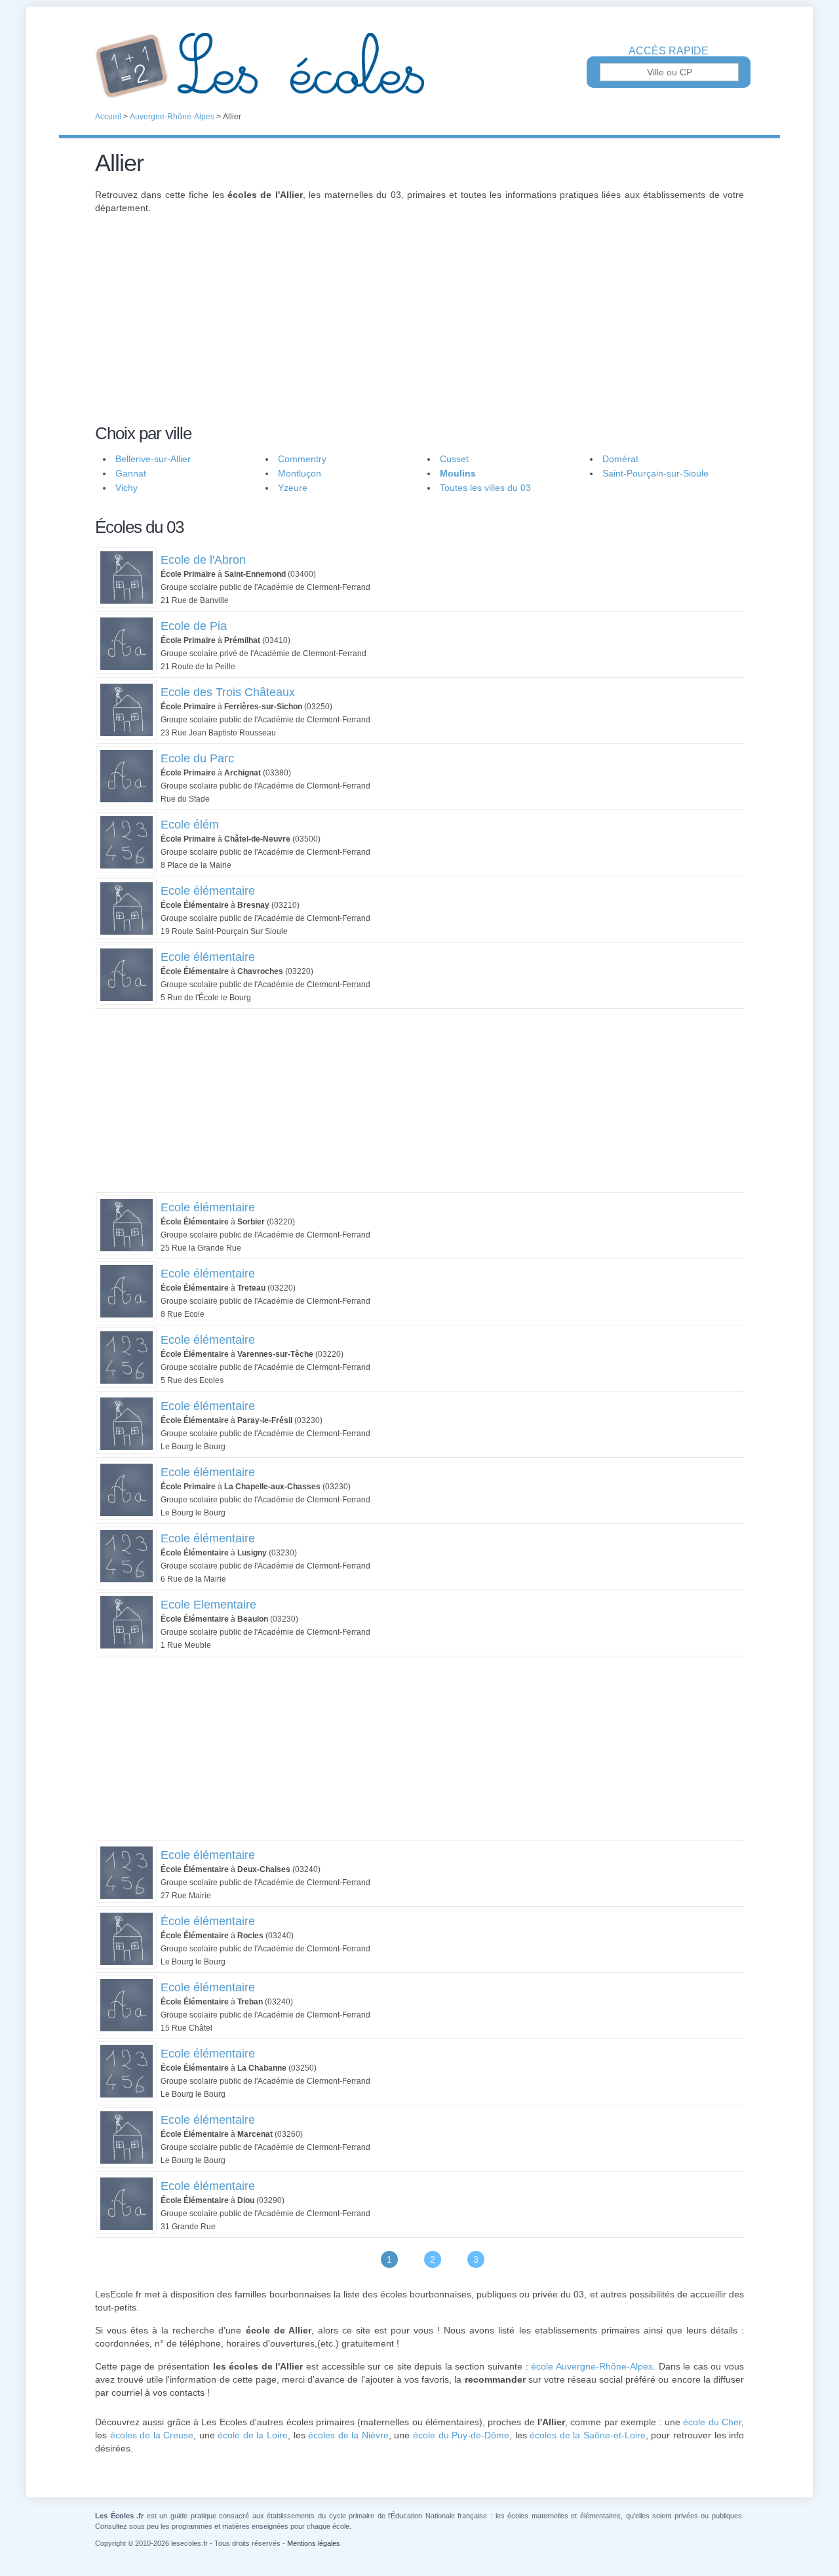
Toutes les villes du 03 (485, 488)
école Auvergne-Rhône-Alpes (592, 2366)
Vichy (127, 488)
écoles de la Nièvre (348, 2435)
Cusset (454, 459)
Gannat (131, 473)
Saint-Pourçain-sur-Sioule (655, 473)
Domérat (620, 459)
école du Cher (712, 2422)
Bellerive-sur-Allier (153, 459)
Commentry (302, 459)
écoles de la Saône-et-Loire (588, 2435)
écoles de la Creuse (152, 2435)
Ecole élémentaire (208, 891)
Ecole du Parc (197, 758)
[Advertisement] (419, 326)
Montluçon (300, 473)
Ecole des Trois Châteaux (228, 692)
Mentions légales (314, 2543)
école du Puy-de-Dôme (461, 2435)
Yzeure (293, 488)
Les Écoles (419, 66)
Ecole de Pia (194, 626)
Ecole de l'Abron (203, 560)
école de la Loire (253, 2435)
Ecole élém (190, 825)
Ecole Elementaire (208, 1605)
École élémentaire (208, 1921)
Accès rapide (669, 51)
